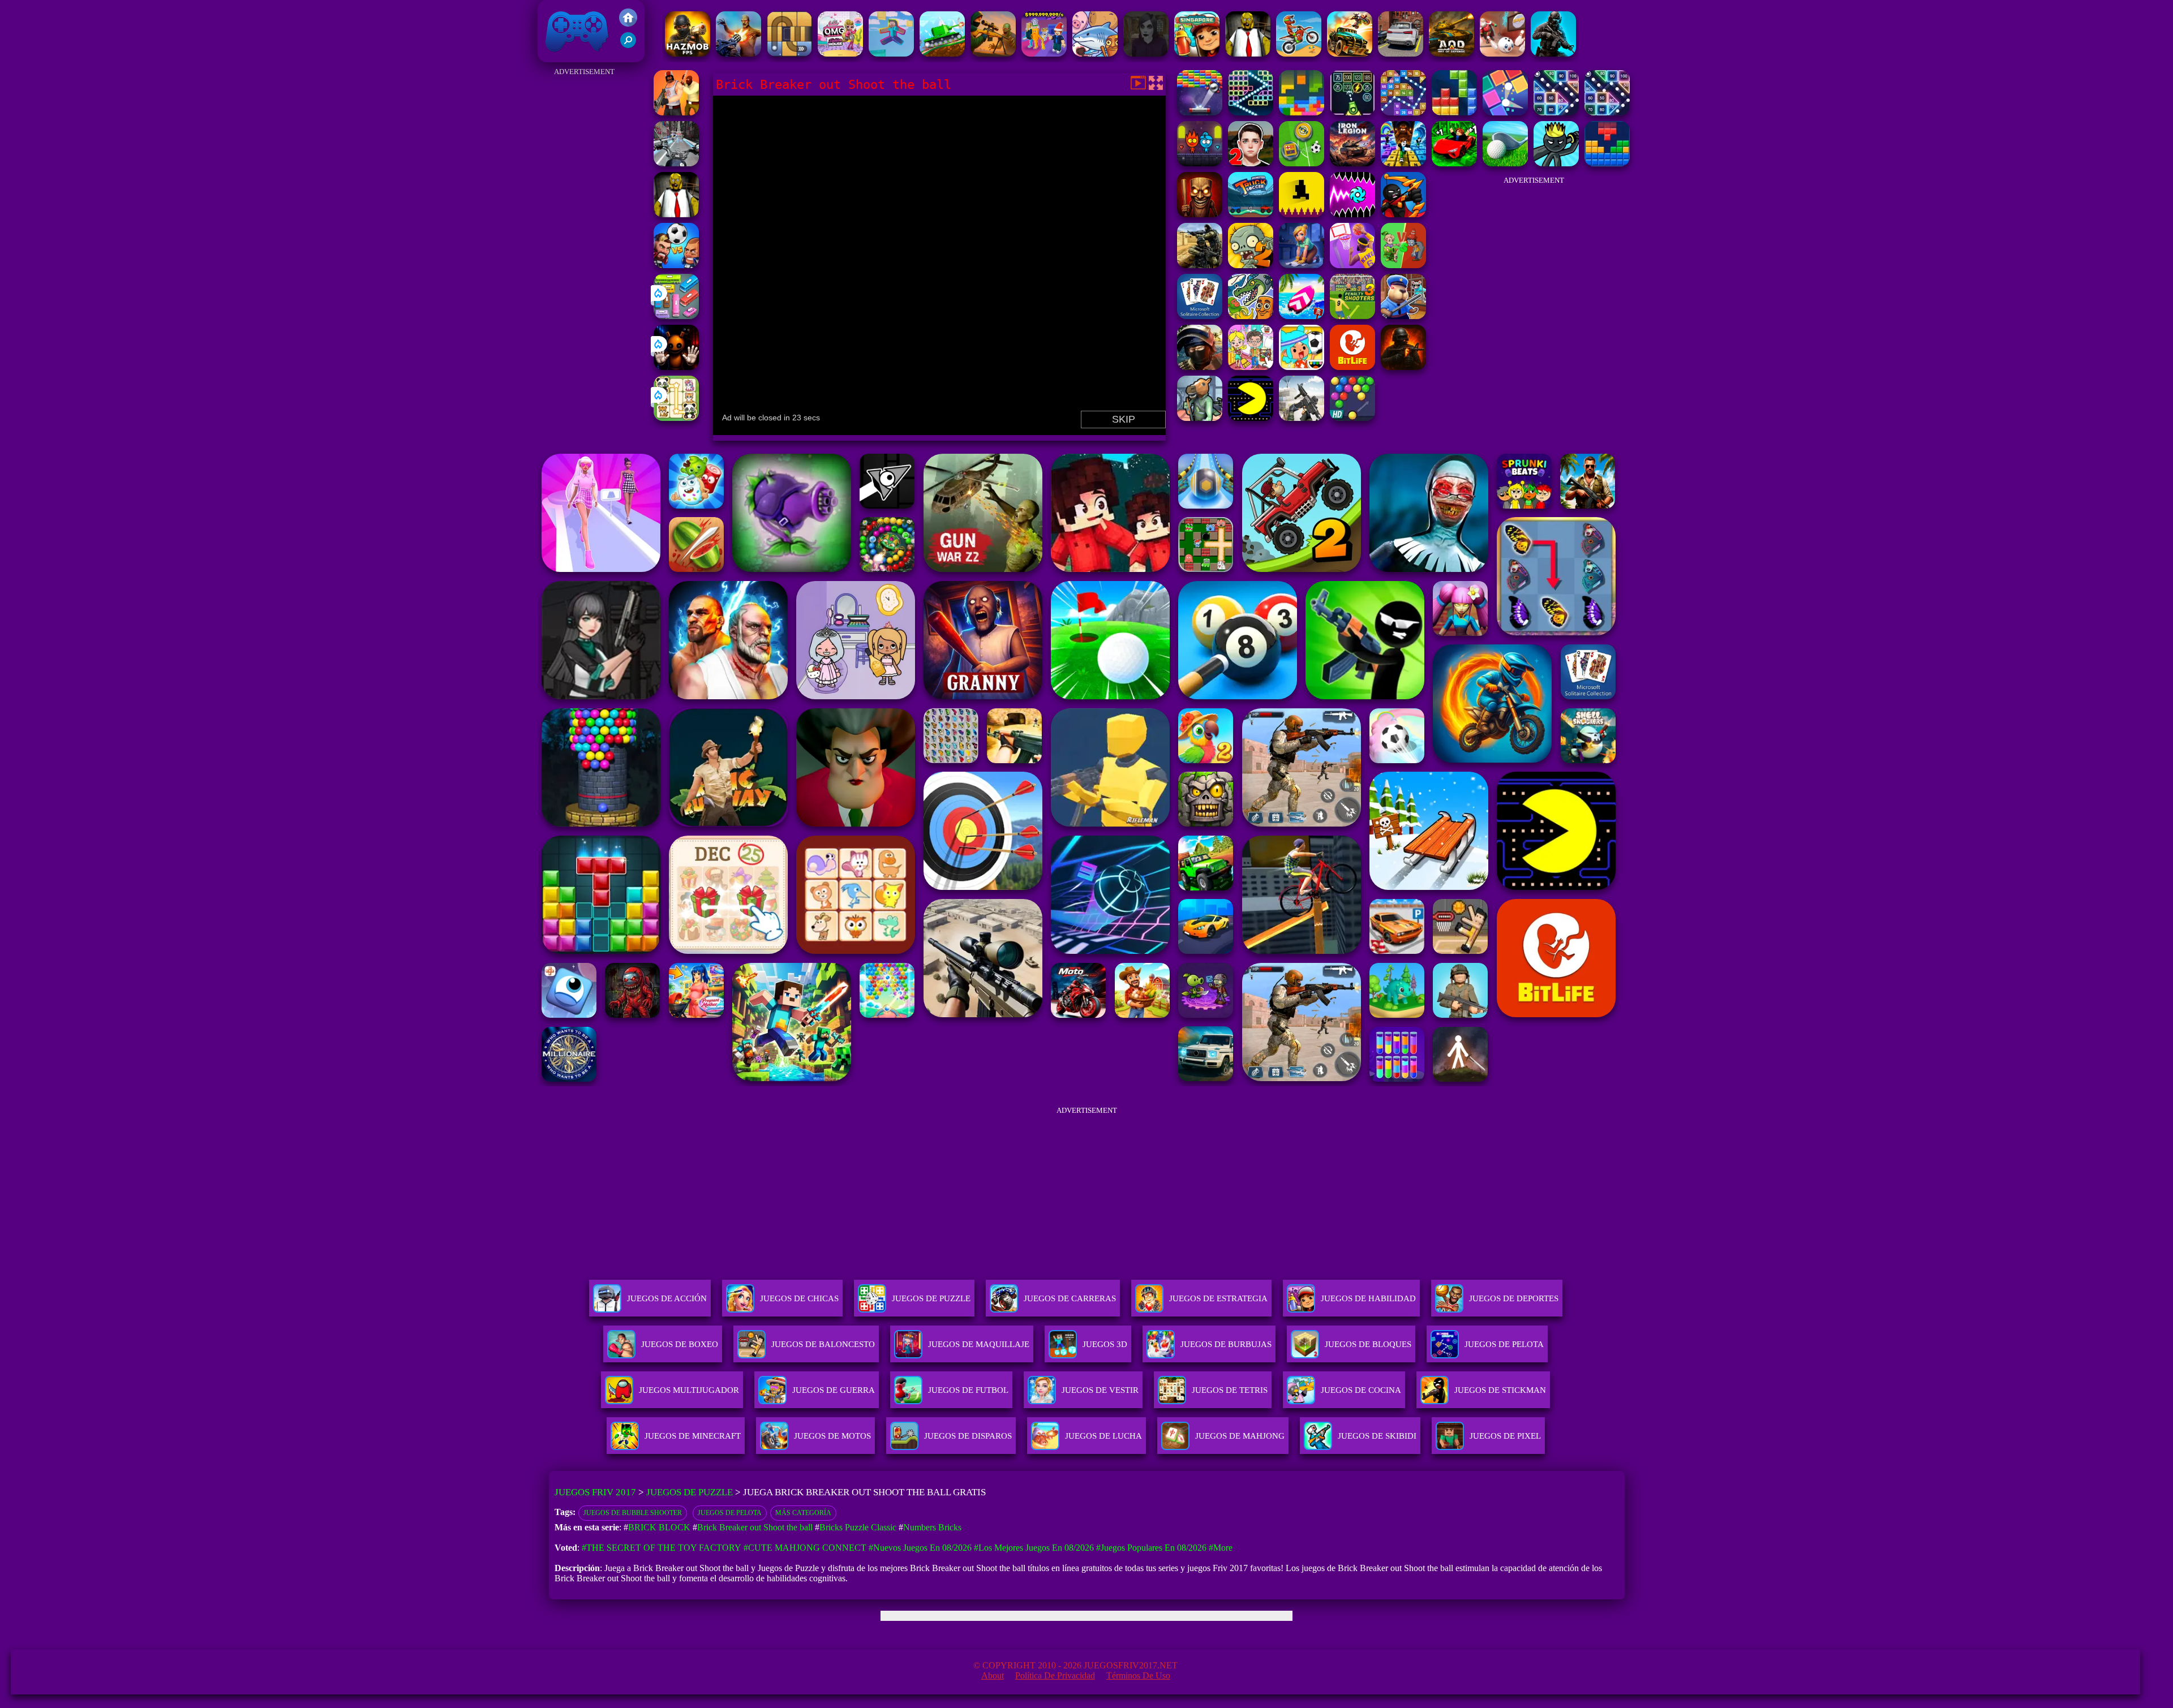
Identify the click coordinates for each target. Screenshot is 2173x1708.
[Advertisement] (584, 249)
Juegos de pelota (730, 1513)
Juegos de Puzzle (690, 1492)
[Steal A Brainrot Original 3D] (1044, 53)
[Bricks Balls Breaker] (1556, 112)
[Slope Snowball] (1502, 53)
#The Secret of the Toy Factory (662, 1548)
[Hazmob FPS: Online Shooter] (688, 53)
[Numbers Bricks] (1403, 112)
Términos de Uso (1138, 1675)
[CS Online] (1200, 265)
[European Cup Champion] (676, 265)
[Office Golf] (1505, 163)
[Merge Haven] (1302, 265)
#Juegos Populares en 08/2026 (1151, 1548)
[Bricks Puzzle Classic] (1302, 112)
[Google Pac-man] (1251, 418)
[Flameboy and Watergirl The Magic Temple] (1200, 163)
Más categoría (803, 1513)
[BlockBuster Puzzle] (1607, 163)
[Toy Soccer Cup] (1302, 163)
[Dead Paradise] (1350, 53)
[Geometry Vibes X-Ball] (1352, 214)
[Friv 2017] (628, 23)
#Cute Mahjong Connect (805, 1548)
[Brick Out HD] (1200, 112)
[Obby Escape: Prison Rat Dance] (1403, 316)
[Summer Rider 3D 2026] (1302, 316)
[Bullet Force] (1200, 367)
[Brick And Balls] (1607, 112)
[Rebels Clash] (676, 112)
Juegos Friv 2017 (574, 56)
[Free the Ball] (789, 53)
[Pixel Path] (1302, 214)
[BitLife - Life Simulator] (1352, 367)
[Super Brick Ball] (1505, 112)
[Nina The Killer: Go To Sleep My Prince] (1146, 53)
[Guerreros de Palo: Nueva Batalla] (1403, 214)
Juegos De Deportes (1514, 1298)
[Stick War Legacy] (1556, 163)
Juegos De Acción (667, 1298)
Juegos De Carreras (1070, 1298)
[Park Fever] (676, 316)
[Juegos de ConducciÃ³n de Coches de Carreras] (1401, 53)
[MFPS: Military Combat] (1553, 53)
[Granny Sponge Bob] (1248, 53)
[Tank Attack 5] (942, 53)
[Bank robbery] (1200, 418)
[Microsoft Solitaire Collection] (1200, 316)
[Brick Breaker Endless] (1352, 112)
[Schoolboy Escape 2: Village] (1251, 163)
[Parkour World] (891, 53)
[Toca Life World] (1302, 367)
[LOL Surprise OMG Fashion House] (840, 53)
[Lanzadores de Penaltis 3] (1352, 316)
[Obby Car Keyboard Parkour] (1454, 163)
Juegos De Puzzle (931, 1298)
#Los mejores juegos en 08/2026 (1034, 1548)
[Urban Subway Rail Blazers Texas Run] (1197, 53)
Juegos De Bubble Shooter (633, 1513)
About (993, 1675)
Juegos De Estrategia (1218, 1298)
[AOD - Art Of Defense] (1451, 53)
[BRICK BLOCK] (1454, 112)
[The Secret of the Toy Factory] (676, 367)
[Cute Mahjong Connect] (676, 418)
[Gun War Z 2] (738, 53)
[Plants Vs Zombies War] (1403, 265)
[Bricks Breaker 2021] (1251, 112)
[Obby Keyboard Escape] (1403, 163)
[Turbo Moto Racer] (676, 163)
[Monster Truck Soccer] (1251, 214)
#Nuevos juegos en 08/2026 (920, 1548)
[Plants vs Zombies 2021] (1251, 265)
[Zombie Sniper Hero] (993, 53)
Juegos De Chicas (799, 1298)
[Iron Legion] (1352, 163)
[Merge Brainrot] (1251, 316)
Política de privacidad (1055, 1675)
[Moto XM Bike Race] (1299, 53)
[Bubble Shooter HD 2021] (1352, 418)
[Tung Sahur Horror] (1200, 214)
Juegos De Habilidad (1368, 1298)
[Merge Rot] (1095, 53)
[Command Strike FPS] (1302, 418)
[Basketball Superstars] (1352, 265)
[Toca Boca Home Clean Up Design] (1251, 367)
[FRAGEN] (1403, 367)
